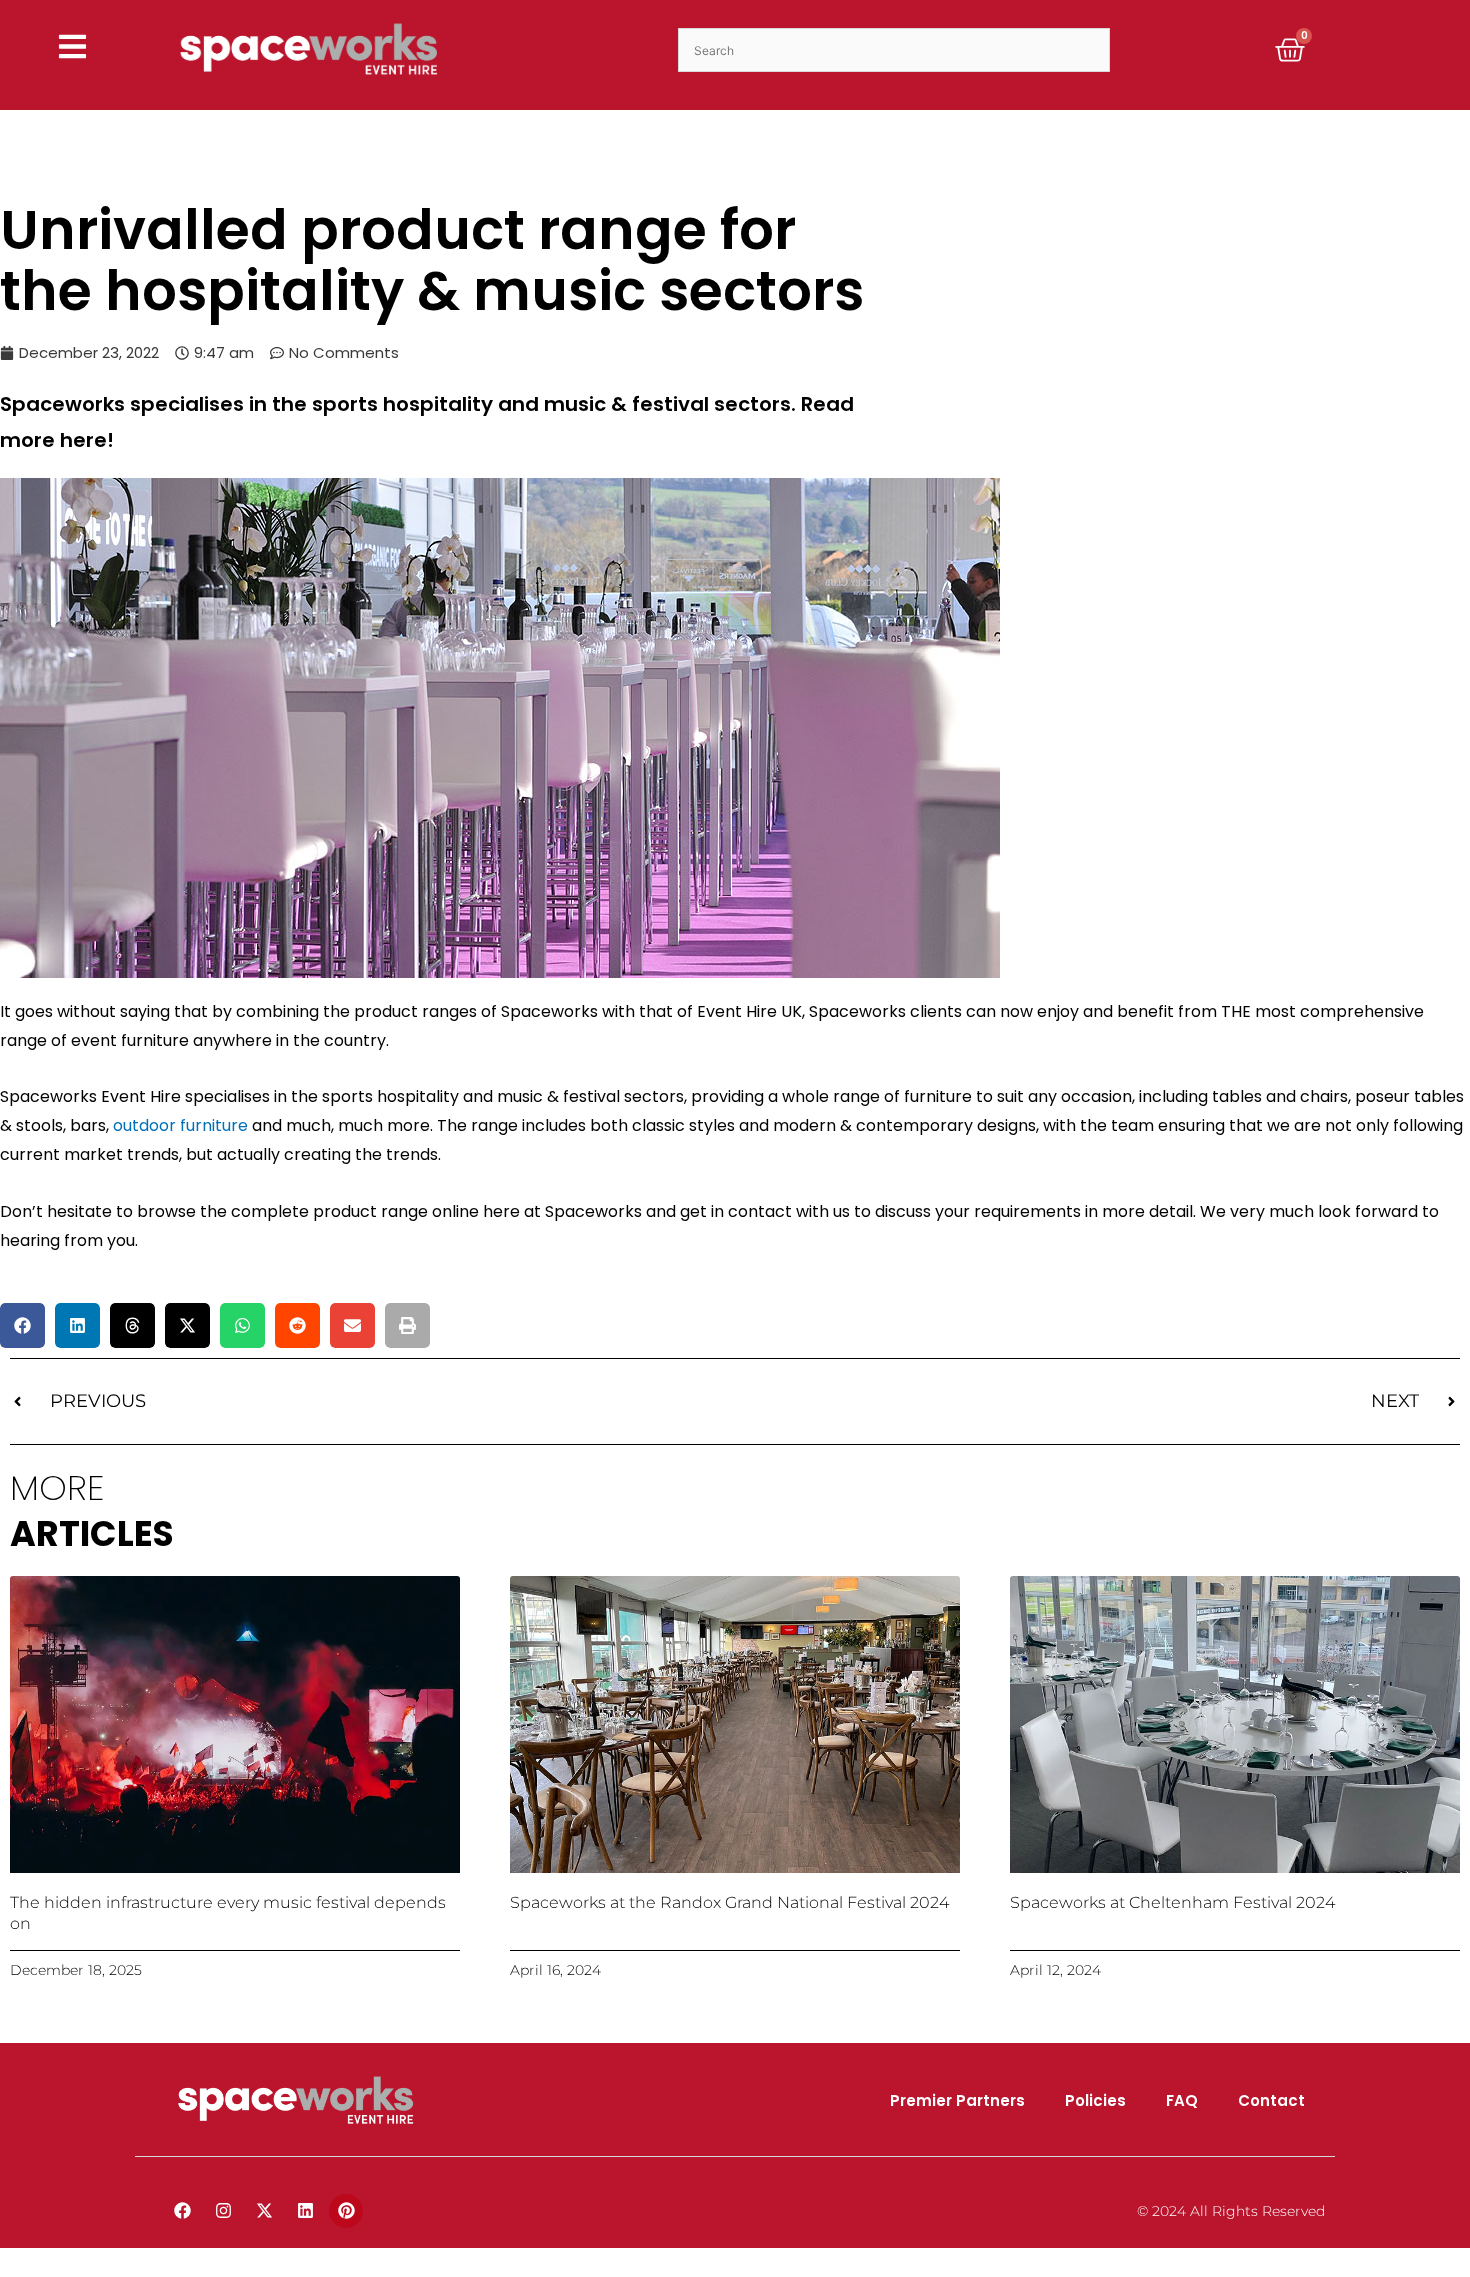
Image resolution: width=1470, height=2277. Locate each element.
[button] (22, 1325)
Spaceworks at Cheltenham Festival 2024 (1172, 1902)
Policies (1095, 2100)
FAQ (1182, 2100)
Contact (1271, 2100)
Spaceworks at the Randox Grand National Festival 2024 (729, 1902)
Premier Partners (957, 2100)
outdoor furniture (180, 1125)
